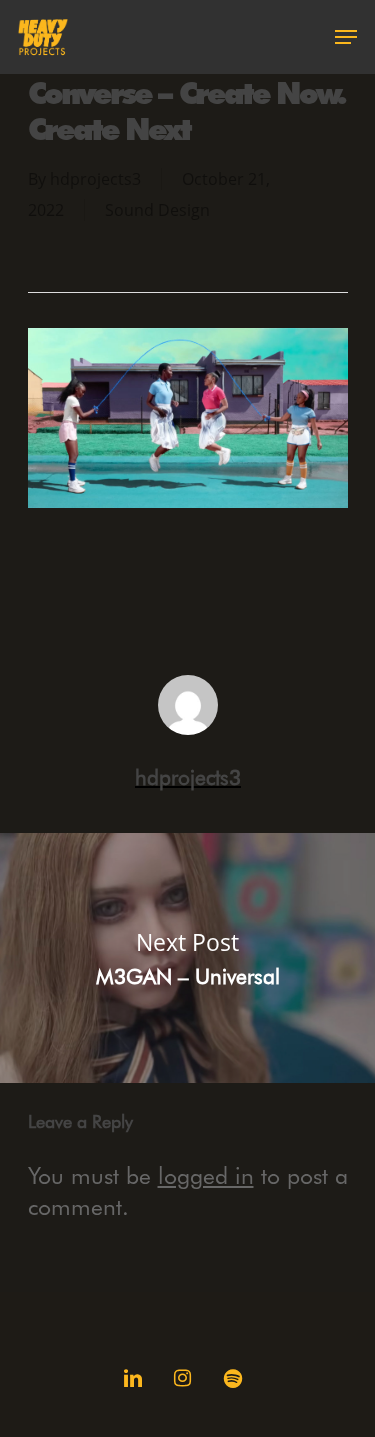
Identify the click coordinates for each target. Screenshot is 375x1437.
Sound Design (157, 210)
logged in (206, 1175)
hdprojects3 (95, 179)
